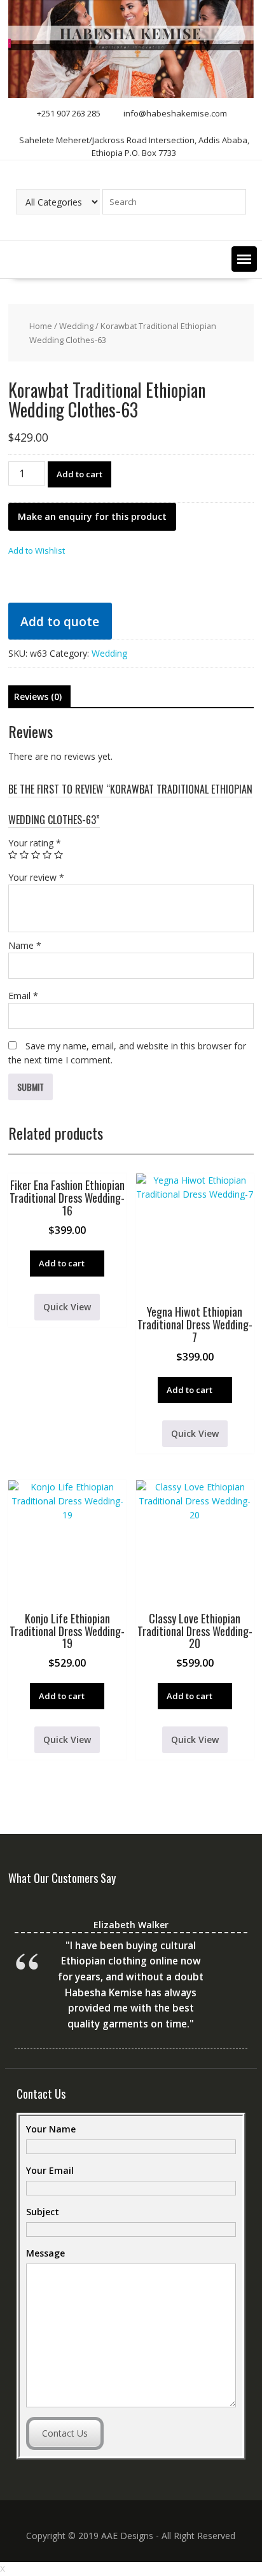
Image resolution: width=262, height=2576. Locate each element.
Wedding (76, 326)
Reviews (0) (38, 696)
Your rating (35, 843)
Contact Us (65, 2433)
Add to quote (60, 621)
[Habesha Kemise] (131, 94)
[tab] (38, 697)
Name (25, 945)
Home (41, 326)
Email (23, 996)
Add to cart (79, 474)
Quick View (67, 1307)
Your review (36, 877)
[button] (244, 259)
